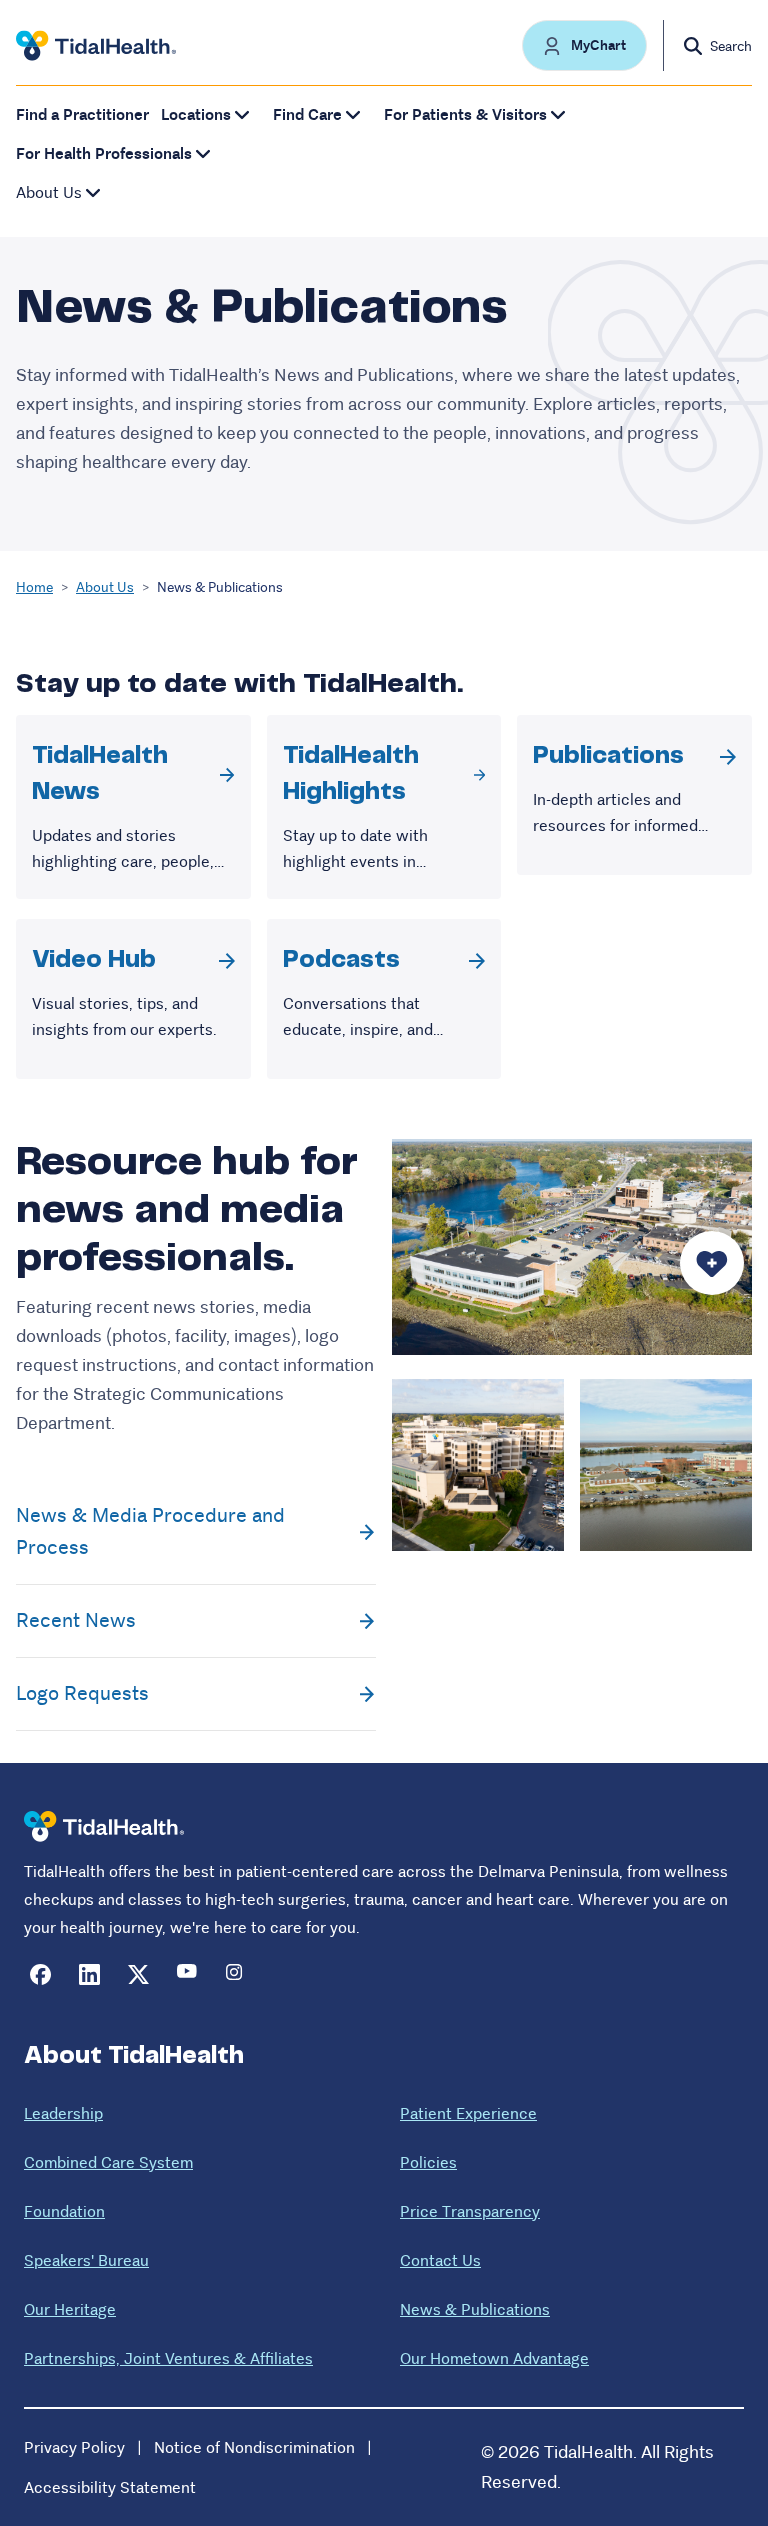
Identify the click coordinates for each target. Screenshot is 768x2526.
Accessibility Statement (110, 2487)
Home (34, 587)
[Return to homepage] (104, 1826)
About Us (105, 587)
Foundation (64, 2211)
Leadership (63, 2113)
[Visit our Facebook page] (40, 1974)
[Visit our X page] (138, 1974)
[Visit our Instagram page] (236, 1974)
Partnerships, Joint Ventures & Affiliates (168, 2358)
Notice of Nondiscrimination (254, 2447)
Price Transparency (470, 2211)
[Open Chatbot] (712, 1263)
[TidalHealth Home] (96, 46)
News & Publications (475, 2309)
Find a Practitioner (82, 114)
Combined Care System (108, 2162)
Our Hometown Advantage (494, 2358)
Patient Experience (468, 2113)
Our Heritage (70, 2309)
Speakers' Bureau (86, 2260)
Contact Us (440, 2260)
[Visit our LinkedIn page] (89, 1974)
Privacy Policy (74, 2447)
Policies (428, 2162)
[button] (584, 45)
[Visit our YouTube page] (187, 1974)
